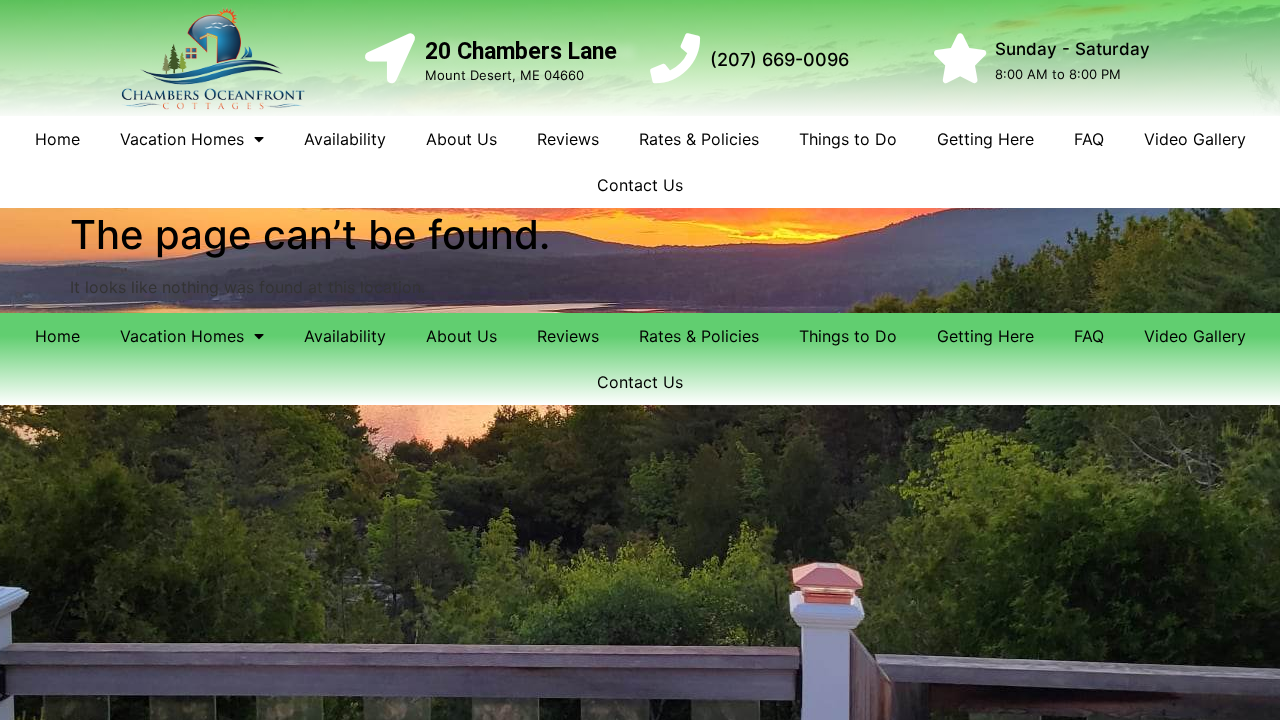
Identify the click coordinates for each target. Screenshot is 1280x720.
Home (57, 139)
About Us (461, 139)
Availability (345, 139)
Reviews (568, 139)
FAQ (1089, 139)
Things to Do (848, 139)
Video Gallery (1195, 139)
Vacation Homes (182, 139)
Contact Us (640, 185)
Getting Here (985, 139)
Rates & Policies (699, 139)
